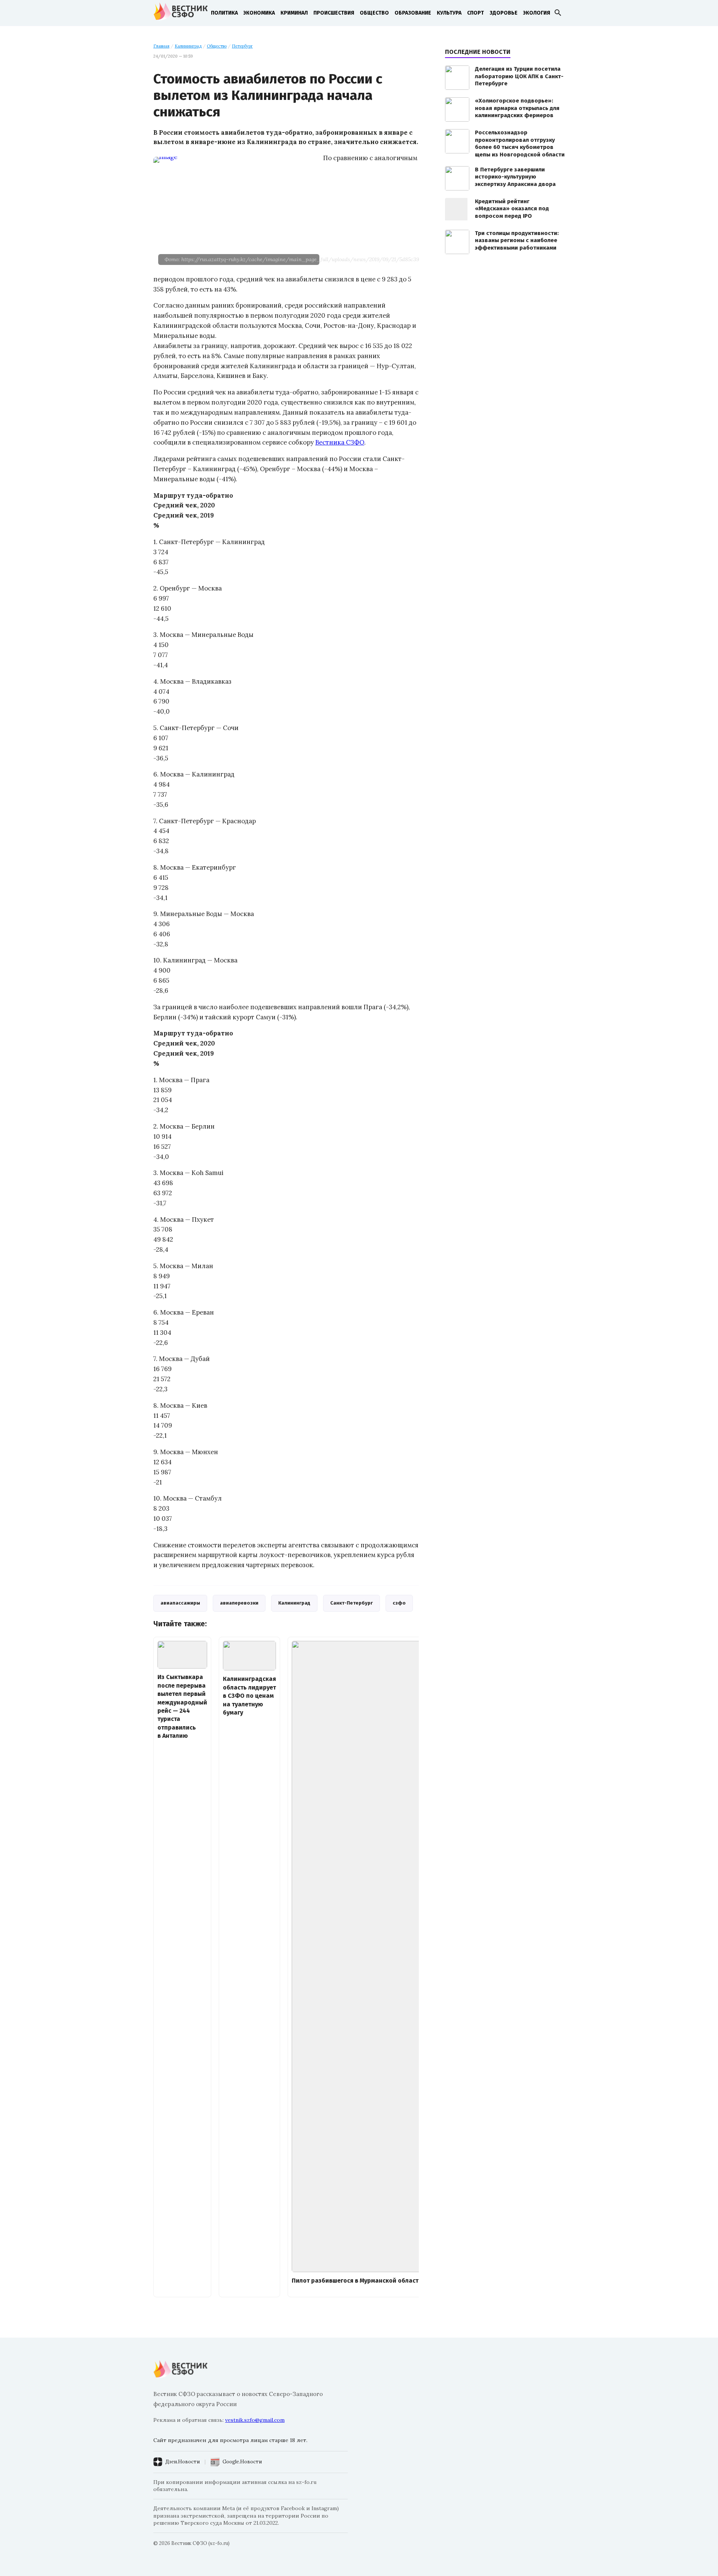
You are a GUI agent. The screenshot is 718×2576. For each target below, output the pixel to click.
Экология (537, 13)
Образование (413, 13)
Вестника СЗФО (340, 442)
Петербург (242, 46)
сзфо (399, 1603)
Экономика (259, 13)
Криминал (294, 13)
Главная (161, 46)
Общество (374, 13)
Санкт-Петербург (352, 1603)
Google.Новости (242, 2462)
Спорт (475, 13)
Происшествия (334, 13)
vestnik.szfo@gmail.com (255, 2420)
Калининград (188, 46)
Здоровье (504, 13)
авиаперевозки (239, 1603)
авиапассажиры (180, 1603)
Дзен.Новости (182, 2462)
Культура (449, 13)
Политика (224, 13)
